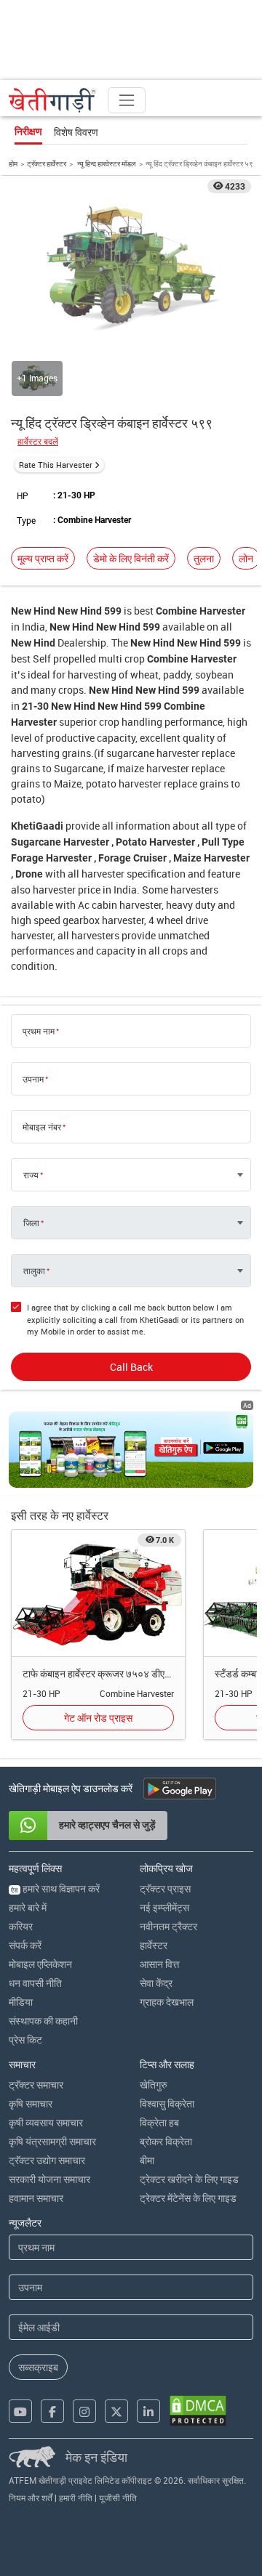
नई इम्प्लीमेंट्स (164, 1907)
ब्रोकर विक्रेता (166, 2141)
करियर (21, 1926)
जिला (31, 1223)
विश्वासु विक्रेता (167, 2103)
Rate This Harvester (56, 465)
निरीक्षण (28, 131)
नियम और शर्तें (31, 2498)
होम (13, 163)
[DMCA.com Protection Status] (198, 2411)
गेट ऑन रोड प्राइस (98, 1718)
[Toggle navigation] (127, 100)
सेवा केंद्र (156, 1983)
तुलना (204, 558)
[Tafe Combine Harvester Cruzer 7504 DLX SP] (98, 1592)
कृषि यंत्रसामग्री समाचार (52, 2141)
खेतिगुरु (154, 2085)
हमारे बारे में (28, 1907)
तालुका (34, 1271)
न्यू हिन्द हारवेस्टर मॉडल (106, 163)
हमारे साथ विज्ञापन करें (55, 1888)
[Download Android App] (180, 1789)
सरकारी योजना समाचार (49, 2179)
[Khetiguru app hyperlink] (131, 1450)
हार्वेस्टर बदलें (38, 441)
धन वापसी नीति (35, 1983)
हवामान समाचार (36, 2198)
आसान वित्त (159, 1964)
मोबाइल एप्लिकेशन (40, 1964)
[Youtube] (20, 2411)
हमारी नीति (76, 2498)
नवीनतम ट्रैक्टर (168, 1926)
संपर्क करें (25, 1945)
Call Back (131, 1367)
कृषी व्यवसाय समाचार (46, 2122)
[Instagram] (84, 2411)
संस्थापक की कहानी (43, 2021)
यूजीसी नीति (118, 2498)
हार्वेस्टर (154, 1945)
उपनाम (33, 1079)
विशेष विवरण (76, 132)
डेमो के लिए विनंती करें (131, 558)
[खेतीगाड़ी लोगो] (52, 100)
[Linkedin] (148, 2411)
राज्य (31, 1175)
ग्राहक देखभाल (167, 2002)
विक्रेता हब (159, 2122)
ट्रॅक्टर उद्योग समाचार (47, 2160)
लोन (246, 558)
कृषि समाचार (31, 2103)
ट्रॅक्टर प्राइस (165, 1888)
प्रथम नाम (39, 1031)
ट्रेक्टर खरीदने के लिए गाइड (189, 2179)
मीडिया (21, 2002)
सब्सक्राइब (38, 2367)
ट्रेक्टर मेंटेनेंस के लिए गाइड (188, 2198)
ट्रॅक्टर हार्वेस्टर (47, 163)
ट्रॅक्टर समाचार (36, 2085)
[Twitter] (116, 2411)
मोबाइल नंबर (42, 1127)
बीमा (147, 2160)
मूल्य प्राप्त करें (43, 558)
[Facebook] (52, 2411)
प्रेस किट (25, 2040)
